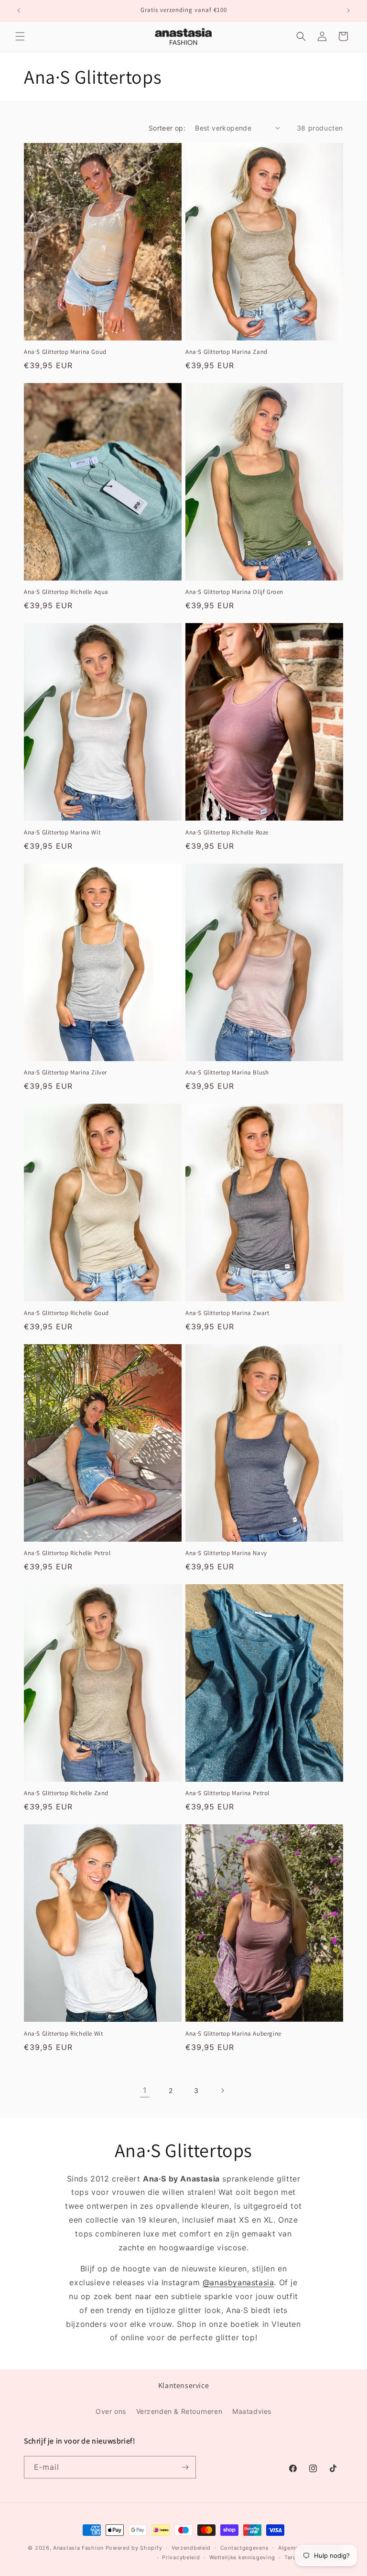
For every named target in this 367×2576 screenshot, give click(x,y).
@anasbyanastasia (238, 2282)
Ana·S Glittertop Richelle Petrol (67, 1553)
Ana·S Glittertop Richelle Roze (227, 833)
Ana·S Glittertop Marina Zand (227, 352)
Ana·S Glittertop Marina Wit (62, 833)
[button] (20, 36)
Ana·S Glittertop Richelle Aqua (66, 592)
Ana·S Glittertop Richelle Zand (66, 1793)
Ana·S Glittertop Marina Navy (226, 1553)
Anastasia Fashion (78, 2548)
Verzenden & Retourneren (179, 2411)
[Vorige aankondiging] (19, 11)
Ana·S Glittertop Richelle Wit (63, 2034)
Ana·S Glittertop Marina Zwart (227, 1313)
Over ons (111, 2411)
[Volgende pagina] (222, 2091)
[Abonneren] (185, 2467)
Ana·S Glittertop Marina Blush (227, 1073)
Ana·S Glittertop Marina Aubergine (233, 2034)
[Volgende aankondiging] (348, 11)
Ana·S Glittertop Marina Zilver (65, 1073)
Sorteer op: (167, 128)
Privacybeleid (181, 2557)
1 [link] (145, 2090)
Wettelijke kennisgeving (242, 2557)
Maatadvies (252, 2411)
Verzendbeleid (191, 2548)
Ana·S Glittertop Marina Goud (65, 352)
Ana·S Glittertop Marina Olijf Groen (234, 592)
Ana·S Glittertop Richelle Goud (66, 1313)
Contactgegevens (245, 2548)
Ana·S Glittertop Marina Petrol (227, 1793)
